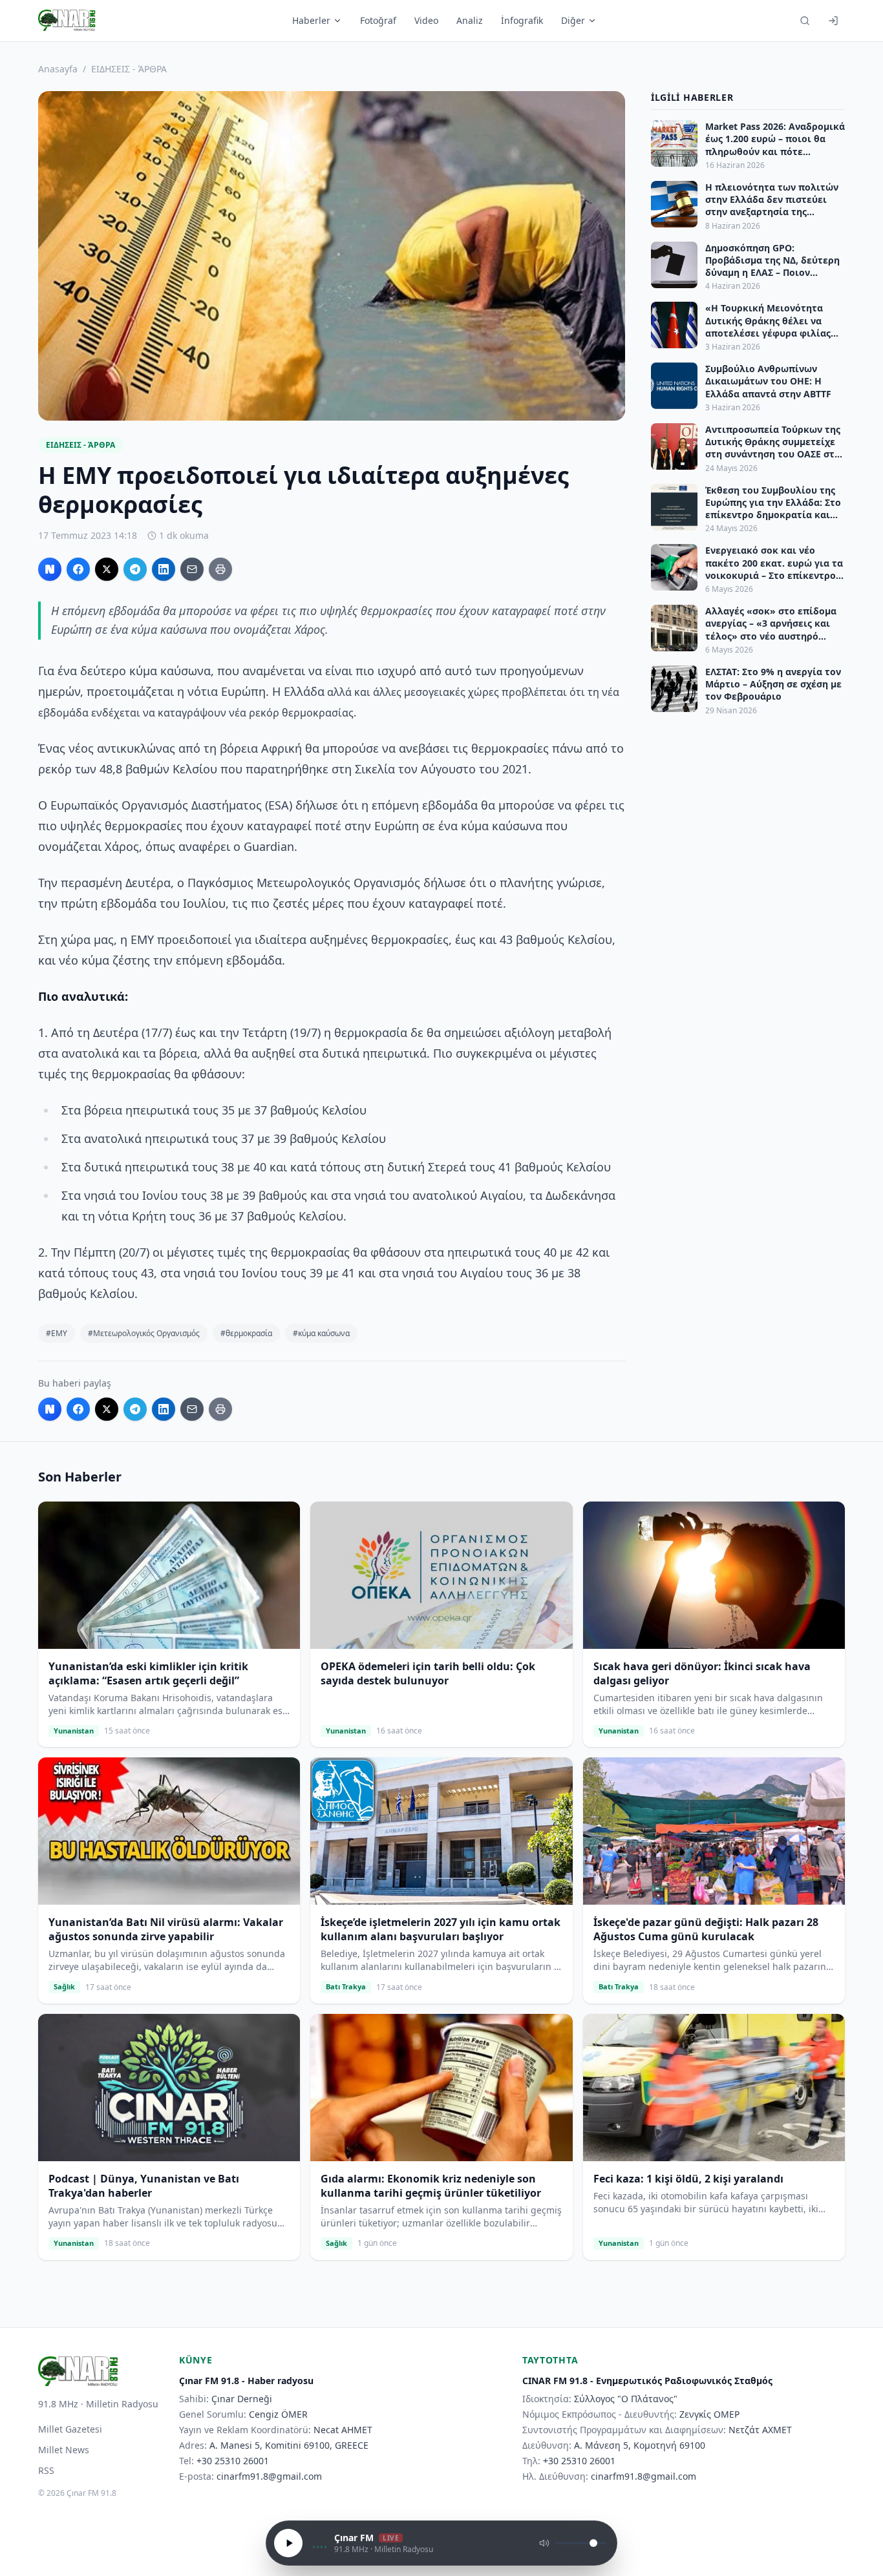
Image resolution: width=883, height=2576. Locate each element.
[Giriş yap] (833, 21)
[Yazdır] (220, 569)
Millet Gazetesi (70, 2429)
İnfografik (522, 20)
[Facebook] (78, 569)
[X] (107, 569)
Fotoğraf (378, 20)
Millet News (64, 2450)
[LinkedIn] (164, 569)
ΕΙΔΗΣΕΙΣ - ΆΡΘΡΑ (129, 69)
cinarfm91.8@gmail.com (269, 2476)
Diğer (573, 20)
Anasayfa (58, 69)
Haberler (311, 20)
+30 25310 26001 (233, 2461)
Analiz (470, 20)
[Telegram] (135, 569)
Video (426, 20)
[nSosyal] (50, 569)
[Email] (192, 569)
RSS (46, 2470)
